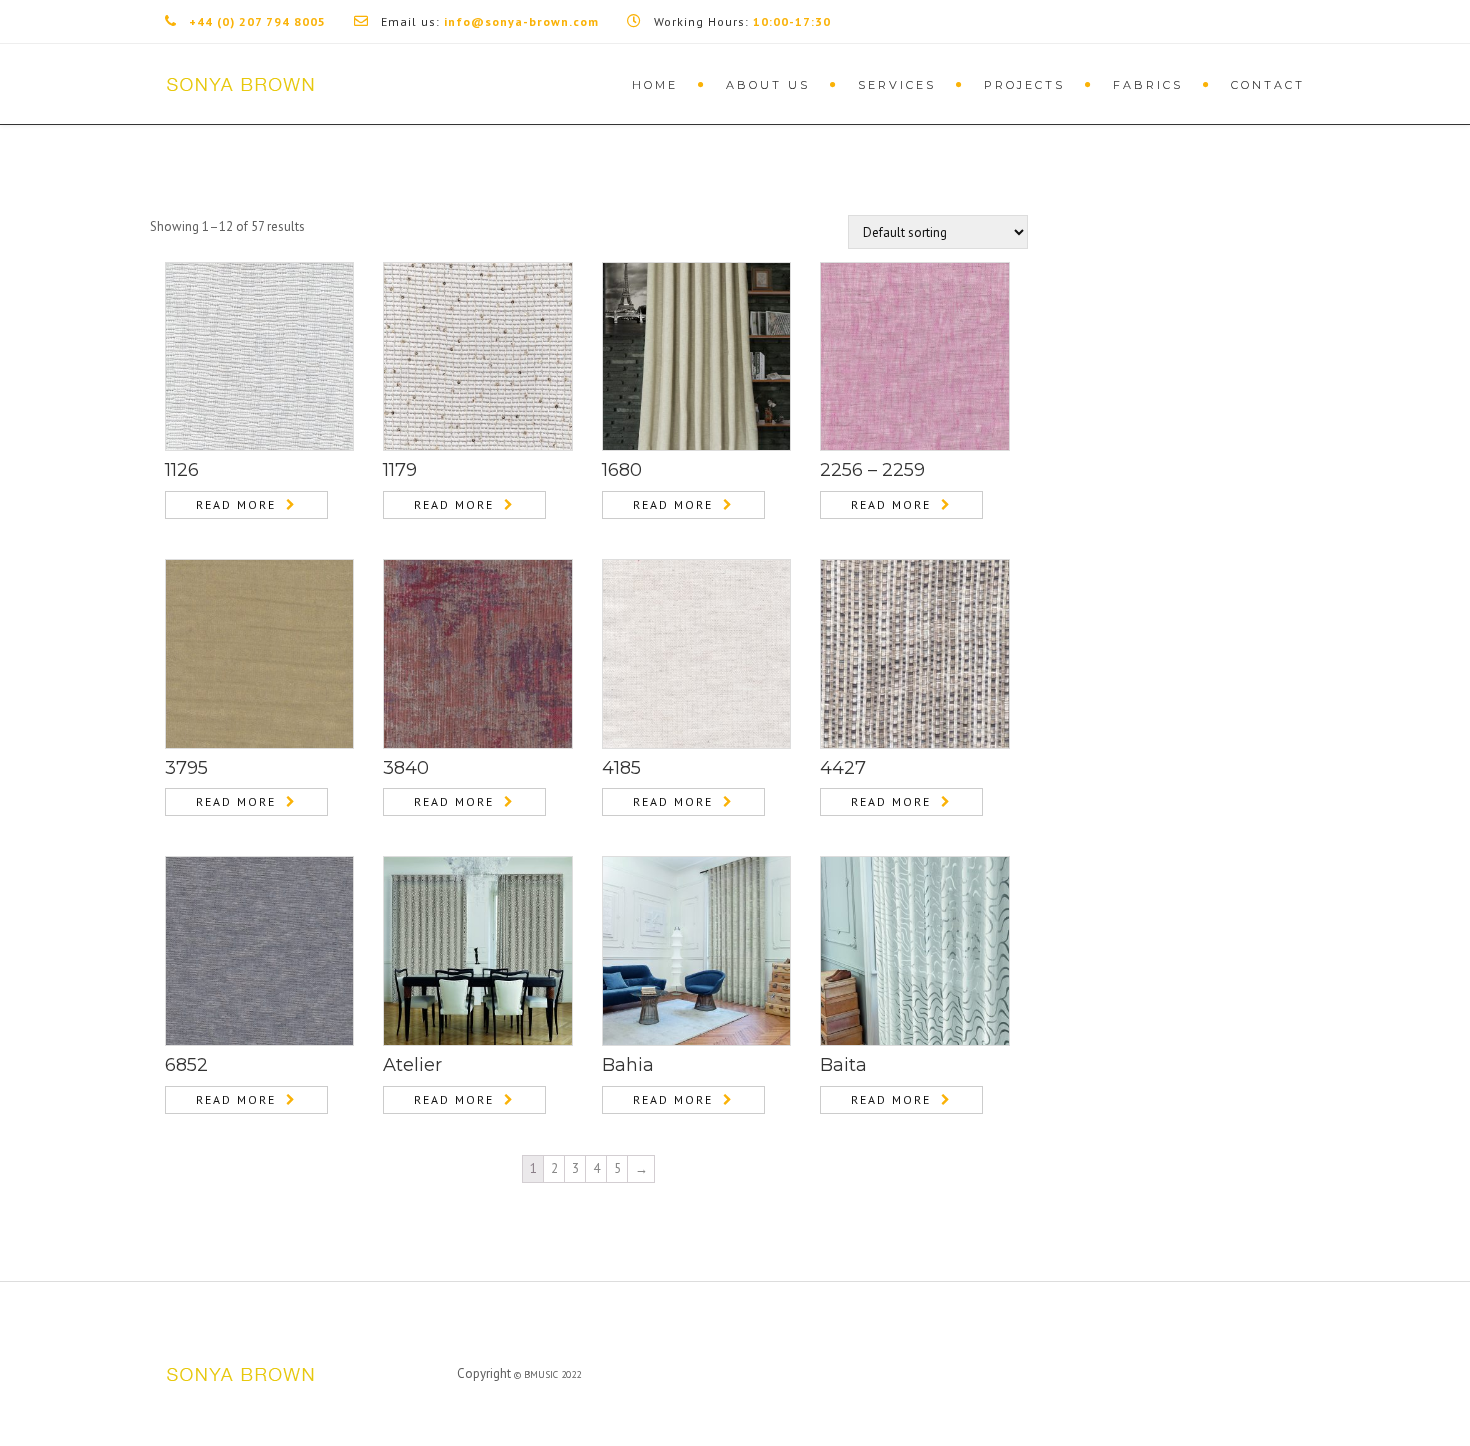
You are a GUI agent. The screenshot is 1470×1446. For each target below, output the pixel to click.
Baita (843, 1065)
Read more (236, 504)
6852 (186, 1065)
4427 (843, 768)
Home (655, 85)
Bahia (628, 1065)
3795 (186, 768)
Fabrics (1148, 85)
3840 (406, 768)
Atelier (412, 1065)
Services (897, 85)
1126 (182, 470)
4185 (621, 768)
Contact (1268, 85)
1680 (622, 470)
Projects (1024, 85)
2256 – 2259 (872, 470)
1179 (400, 470)
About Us (768, 85)
